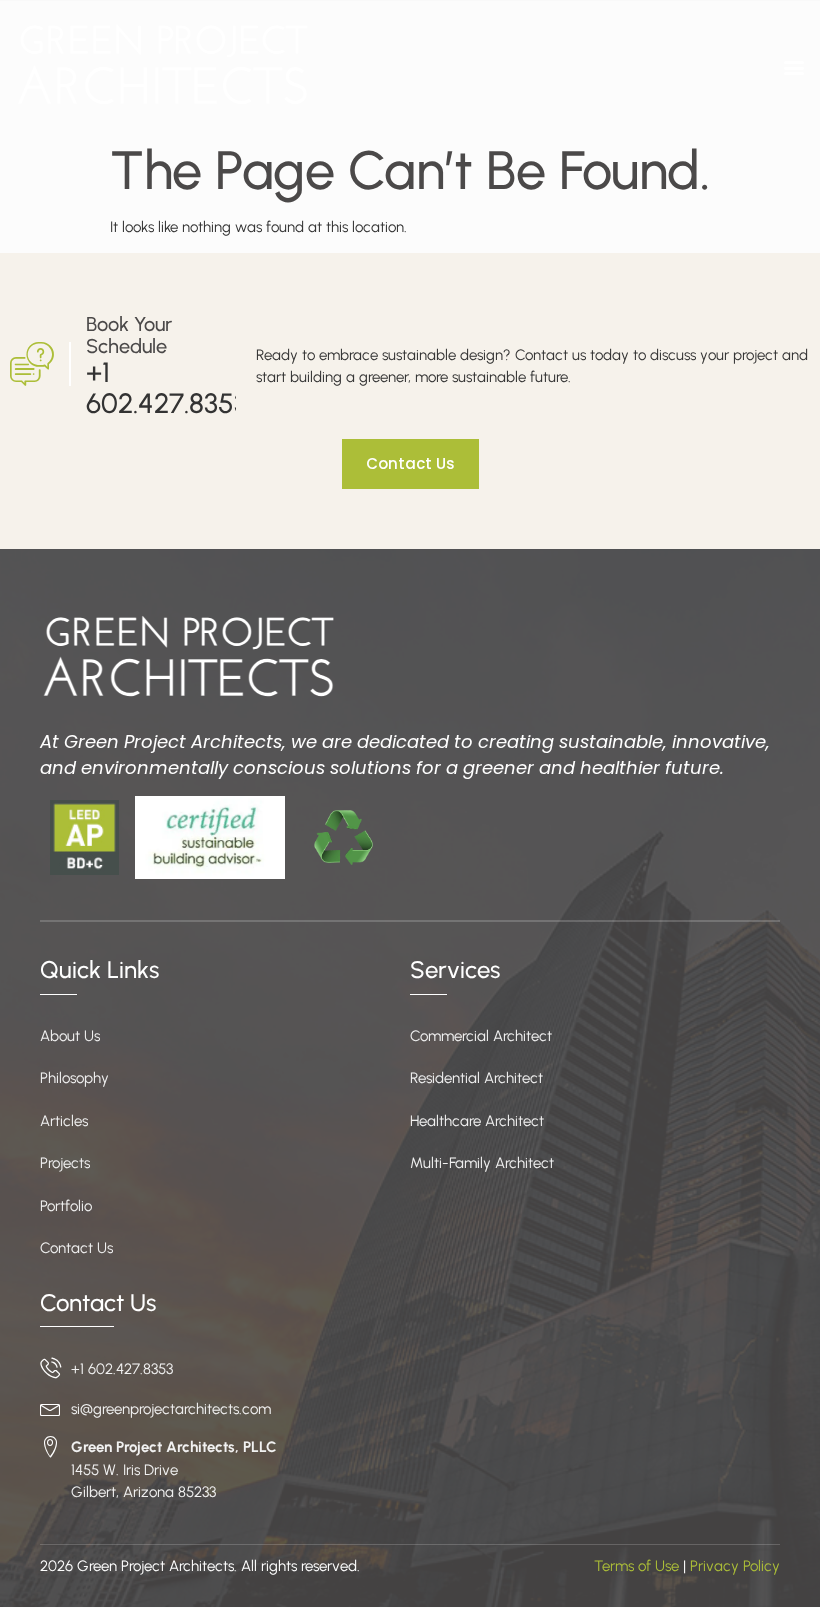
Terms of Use (636, 1566)
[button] (793, 67)
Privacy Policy (735, 1566)
